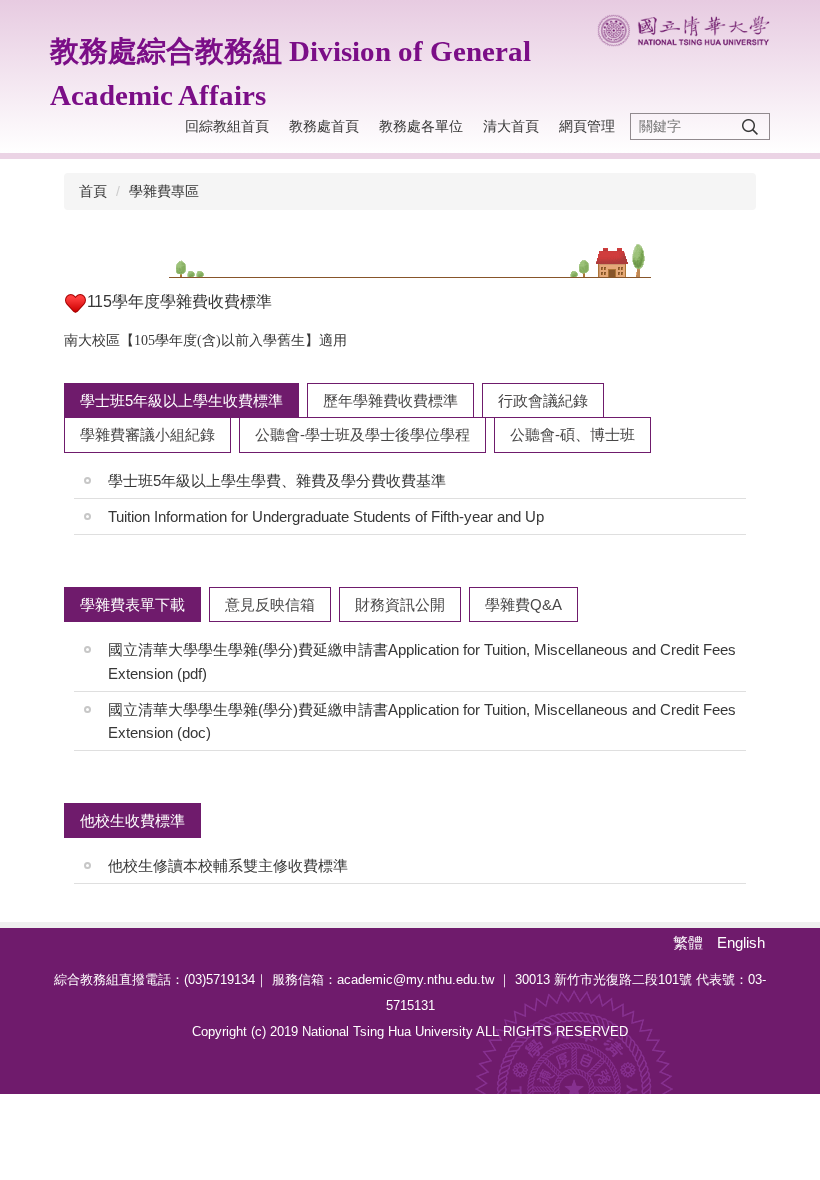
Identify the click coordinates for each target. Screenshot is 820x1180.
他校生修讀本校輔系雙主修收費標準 (228, 865)
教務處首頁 (324, 126)
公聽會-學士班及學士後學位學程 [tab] (362, 434)
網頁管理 (587, 126)
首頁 (93, 191)
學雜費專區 (164, 191)
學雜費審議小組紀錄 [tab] (147, 434)
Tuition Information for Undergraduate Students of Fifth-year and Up (326, 516)
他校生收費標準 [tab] (132, 820)
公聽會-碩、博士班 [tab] (572, 434)
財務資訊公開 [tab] (400, 604)
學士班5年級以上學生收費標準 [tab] (181, 400)
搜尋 (750, 126)
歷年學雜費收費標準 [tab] (390, 400)
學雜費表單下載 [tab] (132, 604)
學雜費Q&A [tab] (523, 604)
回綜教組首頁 (227, 126)
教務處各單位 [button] (421, 126)
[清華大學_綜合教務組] (683, 30)
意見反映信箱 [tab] (270, 604)
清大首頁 (511, 126)
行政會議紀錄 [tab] (543, 400)
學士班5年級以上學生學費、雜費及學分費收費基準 (277, 480)
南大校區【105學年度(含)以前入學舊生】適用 (205, 340)
